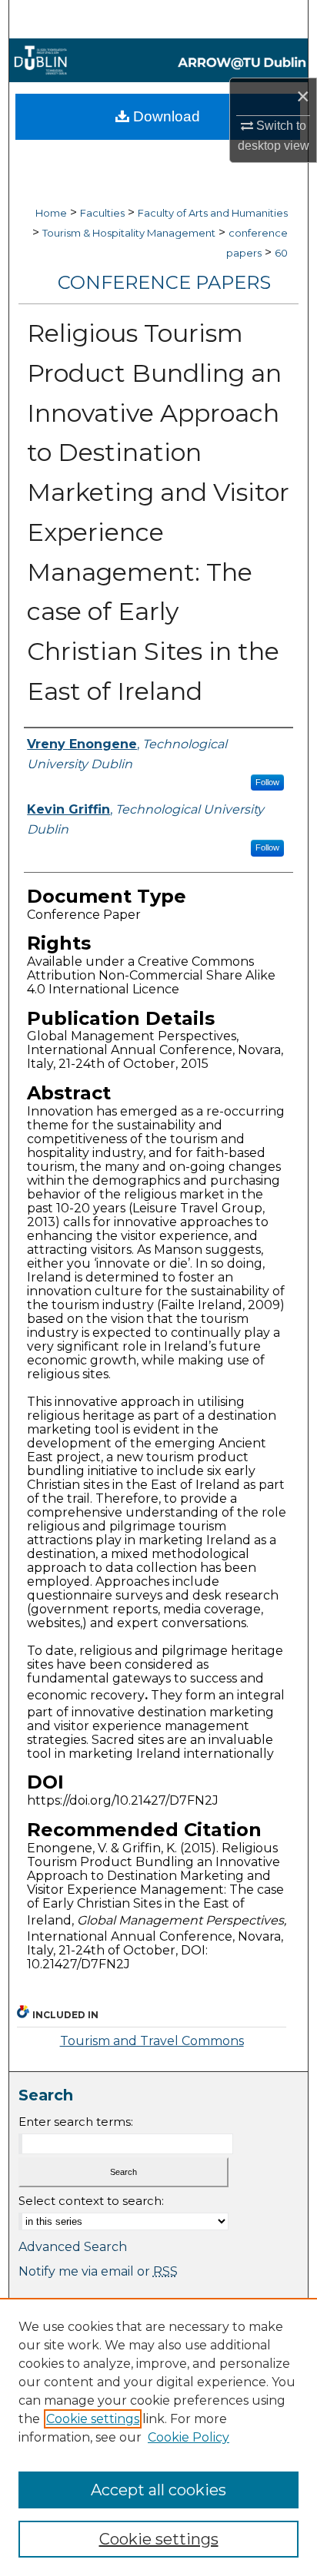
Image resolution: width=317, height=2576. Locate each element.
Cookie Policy (189, 2437)
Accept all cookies (158, 2490)
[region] (158, 2437)
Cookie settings (93, 2419)
